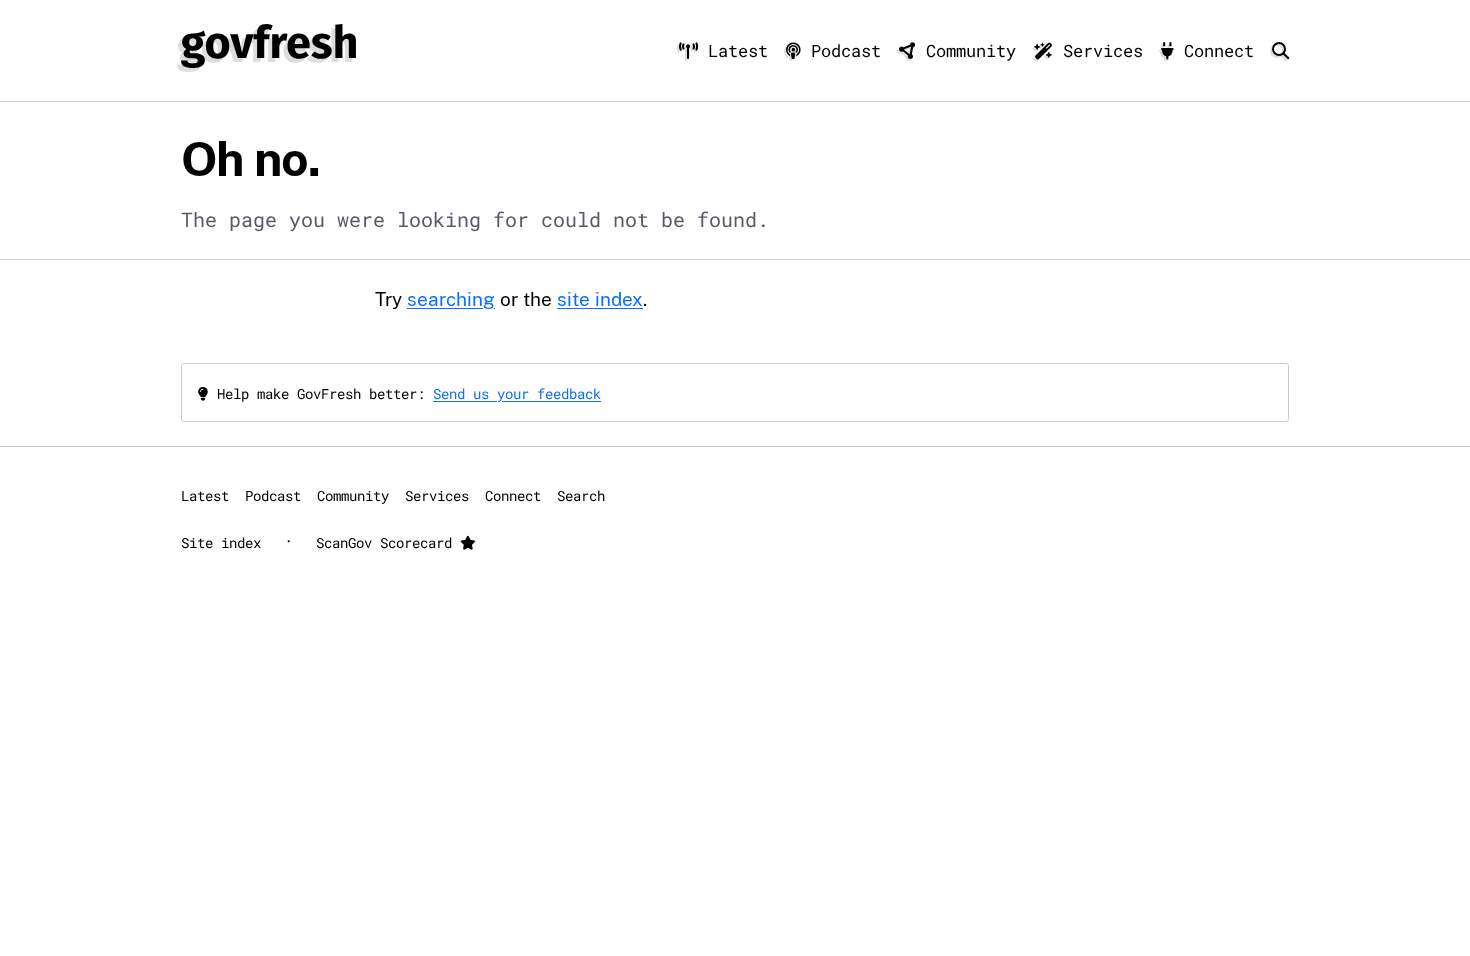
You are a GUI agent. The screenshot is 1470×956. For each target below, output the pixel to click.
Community (971, 50)
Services (1103, 50)
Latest (738, 50)
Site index (221, 542)
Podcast (846, 50)
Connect (1219, 50)
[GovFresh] (268, 46)
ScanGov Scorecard (388, 542)
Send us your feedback (517, 393)
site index (600, 299)
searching (451, 299)
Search (581, 495)
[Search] (1280, 50)
